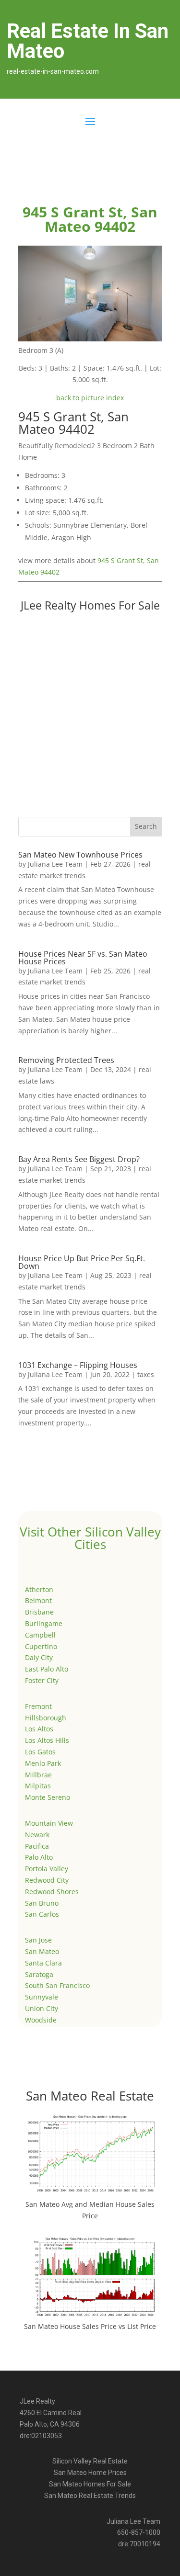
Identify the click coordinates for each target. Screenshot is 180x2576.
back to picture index (90, 398)
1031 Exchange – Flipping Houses (78, 1365)
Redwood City (47, 1880)
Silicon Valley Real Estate (90, 2461)
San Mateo (42, 1951)
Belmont (38, 1600)
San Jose (38, 1940)
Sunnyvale (42, 1997)
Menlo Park (43, 1763)
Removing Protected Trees (66, 1060)
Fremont (38, 1706)
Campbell (40, 1635)
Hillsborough (46, 1718)
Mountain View (49, 1823)
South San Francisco (57, 1985)
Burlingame (44, 1623)
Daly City (39, 1657)
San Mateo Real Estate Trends (90, 2496)
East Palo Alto (47, 1669)
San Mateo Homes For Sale (90, 2484)
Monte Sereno (48, 1797)
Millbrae (38, 1775)
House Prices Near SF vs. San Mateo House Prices (83, 958)
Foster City (42, 1680)
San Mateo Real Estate (90, 2096)
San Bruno (42, 1903)
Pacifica (37, 1846)
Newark (37, 1835)
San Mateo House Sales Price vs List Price (90, 2326)
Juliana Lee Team (55, 864)
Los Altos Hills (47, 1740)
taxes (146, 1374)
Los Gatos (40, 1752)
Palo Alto (39, 1857)
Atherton (39, 1589)
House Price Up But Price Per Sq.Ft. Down (82, 1262)
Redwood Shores (52, 1892)
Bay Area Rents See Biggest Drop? (79, 1159)
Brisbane (39, 1612)
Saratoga (39, 1974)
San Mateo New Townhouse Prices (80, 855)
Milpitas (38, 1786)
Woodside (41, 2020)
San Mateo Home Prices (90, 2473)
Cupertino (41, 1646)
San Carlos (42, 1914)
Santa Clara (43, 1963)
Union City (42, 2008)
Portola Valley (47, 1869)
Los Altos (39, 1729)
